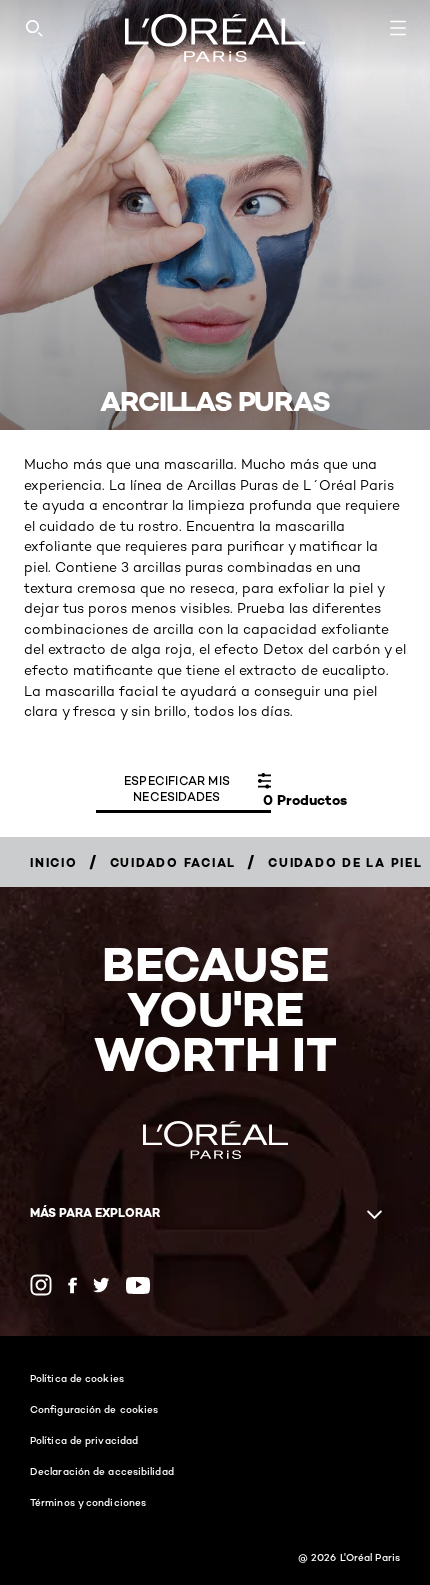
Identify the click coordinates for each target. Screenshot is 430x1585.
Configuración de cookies (94, 1409)
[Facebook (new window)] (72, 1285)
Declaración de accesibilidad (102, 1471)
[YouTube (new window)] (138, 1285)
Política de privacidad (84, 1440)
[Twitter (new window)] (101, 1285)
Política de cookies (77, 1378)
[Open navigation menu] (398, 28)
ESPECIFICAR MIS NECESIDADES (177, 788)
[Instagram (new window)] (41, 1285)
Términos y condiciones (88, 1502)
